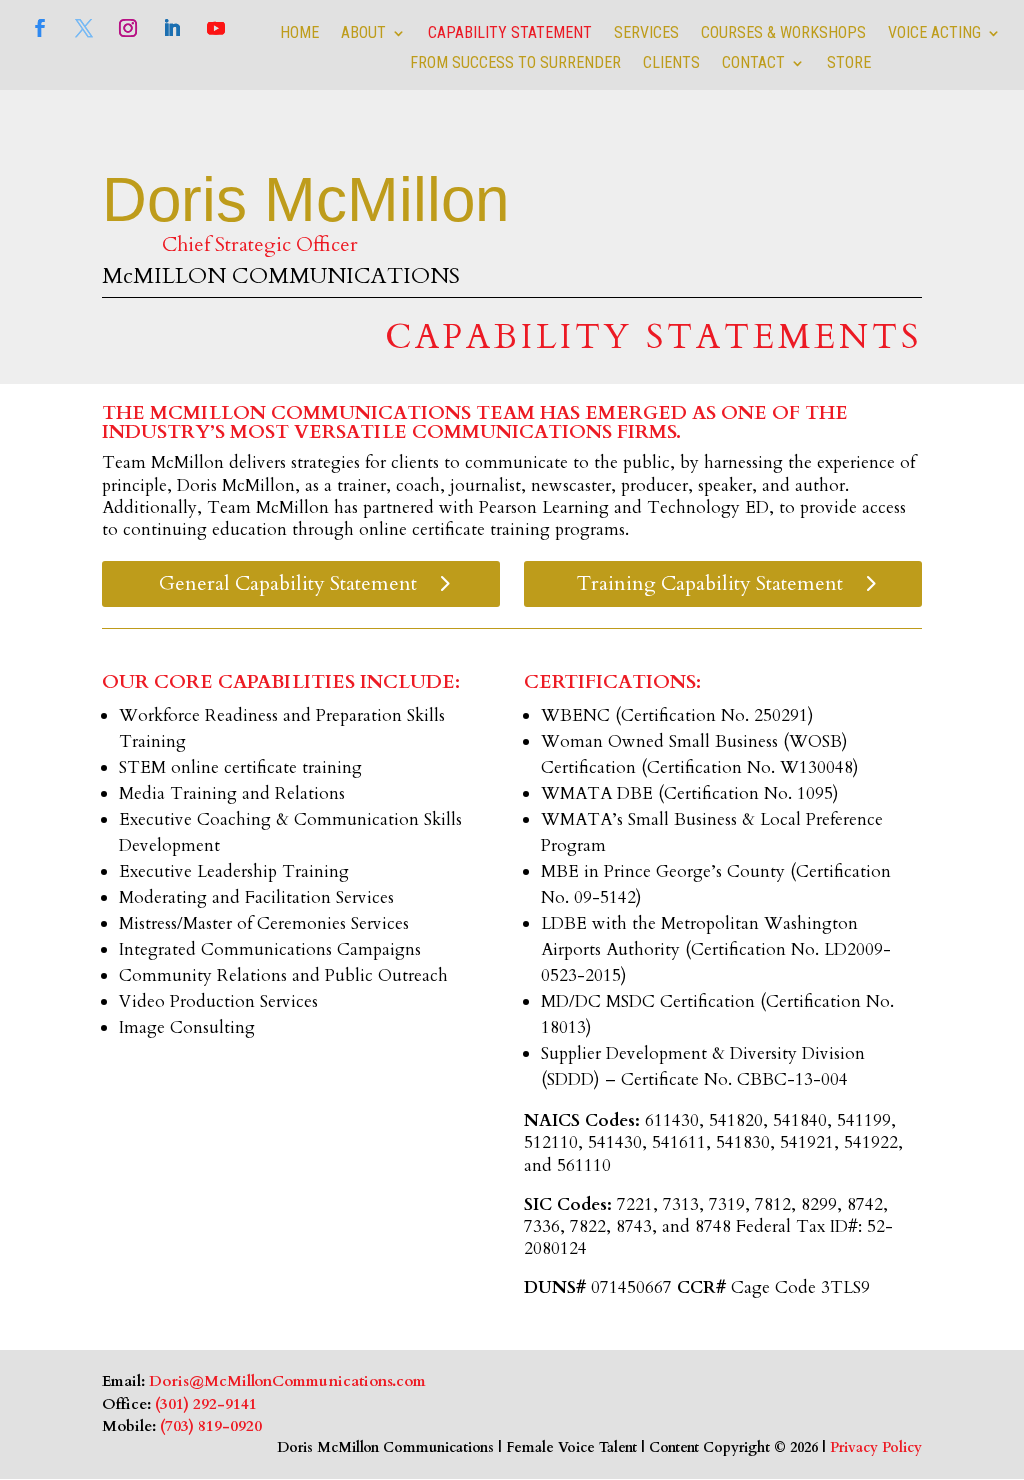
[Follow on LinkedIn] (172, 28)
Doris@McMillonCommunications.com (287, 1381)
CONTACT (753, 64)
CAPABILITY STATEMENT (510, 34)
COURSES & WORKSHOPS (783, 34)
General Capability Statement (288, 583)
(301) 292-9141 (206, 1404)
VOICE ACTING (934, 34)
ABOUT (363, 34)
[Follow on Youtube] (216, 28)
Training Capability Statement (710, 583)
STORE (849, 64)
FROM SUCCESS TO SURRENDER (515, 64)
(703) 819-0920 (211, 1426)
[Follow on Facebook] (40, 28)
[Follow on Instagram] (128, 28)
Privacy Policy (876, 1447)
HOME (299, 34)
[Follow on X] (84, 28)
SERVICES (646, 34)
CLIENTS (671, 64)
